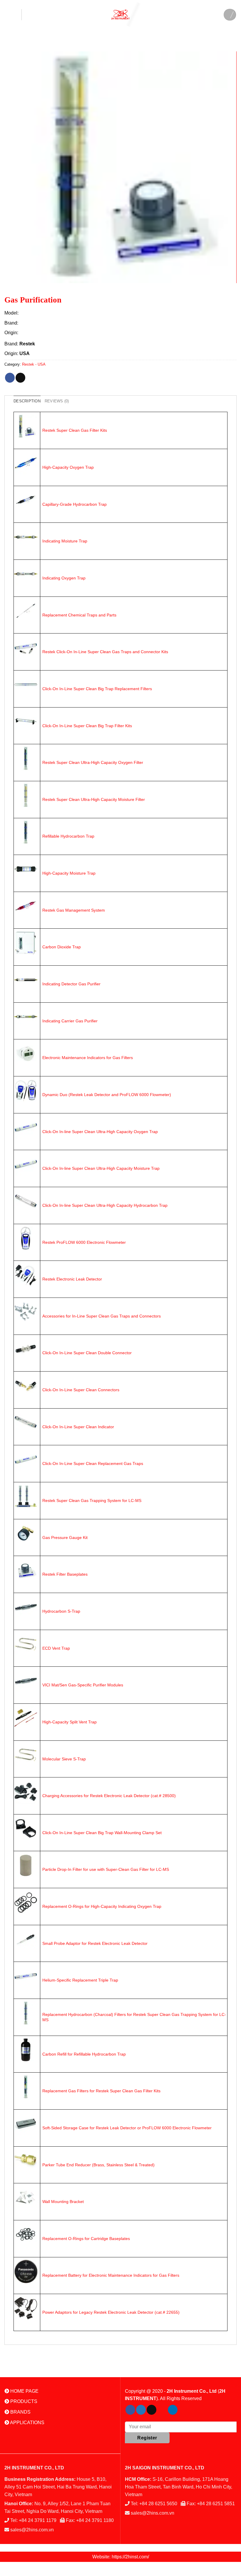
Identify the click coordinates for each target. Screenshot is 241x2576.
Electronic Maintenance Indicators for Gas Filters (88, 1058)
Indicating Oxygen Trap (64, 578)
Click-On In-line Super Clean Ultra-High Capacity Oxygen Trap (100, 1132)
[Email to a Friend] (20, 378)
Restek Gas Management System (74, 910)
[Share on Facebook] (10, 378)
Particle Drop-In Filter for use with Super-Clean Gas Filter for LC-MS (106, 1869)
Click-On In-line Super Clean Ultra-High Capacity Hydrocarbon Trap (105, 1205)
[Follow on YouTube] (183, 2410)
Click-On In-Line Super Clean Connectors (81, 1390)
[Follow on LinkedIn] (173, 2410)
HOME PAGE (24, 2391)
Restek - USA (34, 364)
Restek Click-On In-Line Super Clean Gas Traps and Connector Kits (105, 652)
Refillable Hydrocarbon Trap (68, 836)
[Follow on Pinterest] (162, 2410)
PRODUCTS (23, 2401)
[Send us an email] (152, 2410)
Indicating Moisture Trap (65, 541)
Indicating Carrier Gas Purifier (70, 1021)
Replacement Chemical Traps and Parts (79, 615)
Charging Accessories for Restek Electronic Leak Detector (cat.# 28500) (109, 1796)
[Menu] (13, 15)
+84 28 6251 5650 (158, 2504)
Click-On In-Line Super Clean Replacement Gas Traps (93, 1463)
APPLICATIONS (27, 2423)
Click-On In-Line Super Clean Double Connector (87, 1353)
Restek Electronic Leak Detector (72, 1279)
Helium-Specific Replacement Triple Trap (80, 1980)
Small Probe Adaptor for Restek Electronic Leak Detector (95, 1943)
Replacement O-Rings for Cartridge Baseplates (86, 2239)
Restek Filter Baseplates (65, 1574)
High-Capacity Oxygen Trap (68, 467)
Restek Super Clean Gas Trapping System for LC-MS (92, 1500)
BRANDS (20, 2412)
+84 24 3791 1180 (95, 2520)
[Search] (230, 15)
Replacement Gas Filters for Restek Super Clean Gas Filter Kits (101, 2091)
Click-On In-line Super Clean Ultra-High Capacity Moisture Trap (101, 1168)
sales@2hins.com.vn (32, 2530)
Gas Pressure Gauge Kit (65, 1537)
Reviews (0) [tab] (57, 401)
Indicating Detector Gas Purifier (71, 984)
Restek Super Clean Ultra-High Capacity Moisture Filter (94, 799)
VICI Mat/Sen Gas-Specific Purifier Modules (83, 1685)
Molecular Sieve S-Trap (64, 1759)
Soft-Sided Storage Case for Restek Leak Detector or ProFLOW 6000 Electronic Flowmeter (127, 2128)
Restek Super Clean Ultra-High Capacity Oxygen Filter (93, 762)
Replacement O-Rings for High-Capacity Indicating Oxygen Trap (102, 1906)
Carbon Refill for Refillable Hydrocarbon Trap (84, 2054)
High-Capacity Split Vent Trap (70, 1722)
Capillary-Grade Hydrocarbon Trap (75, 504)
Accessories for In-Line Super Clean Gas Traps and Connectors (102, 1316)
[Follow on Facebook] (130, 2410)
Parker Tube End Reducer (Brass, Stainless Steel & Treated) (98, 2165)
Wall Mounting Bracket (63, 2202)
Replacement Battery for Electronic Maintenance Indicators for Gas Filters (111, 2275)
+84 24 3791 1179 (38, 2520)
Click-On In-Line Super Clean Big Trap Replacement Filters (97, 689)
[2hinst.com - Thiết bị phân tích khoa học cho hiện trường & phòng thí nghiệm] (120, 15)
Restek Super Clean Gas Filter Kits (75, 430)
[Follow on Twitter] (141, 2410)
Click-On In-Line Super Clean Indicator (78, 1427)
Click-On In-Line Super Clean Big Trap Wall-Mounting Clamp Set (102, 1833)
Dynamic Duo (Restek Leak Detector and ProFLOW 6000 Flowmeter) (107, 1095)
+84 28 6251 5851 (216, 2504)
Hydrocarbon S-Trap (61, 1611)
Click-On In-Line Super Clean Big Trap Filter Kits (87, 726)
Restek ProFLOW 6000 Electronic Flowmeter (84, 1242)
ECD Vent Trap (56, 1648)
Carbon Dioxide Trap (62, 947)
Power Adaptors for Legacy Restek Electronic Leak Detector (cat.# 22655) (111, 2312)
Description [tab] (27, 401)
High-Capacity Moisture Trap (69, 873)
